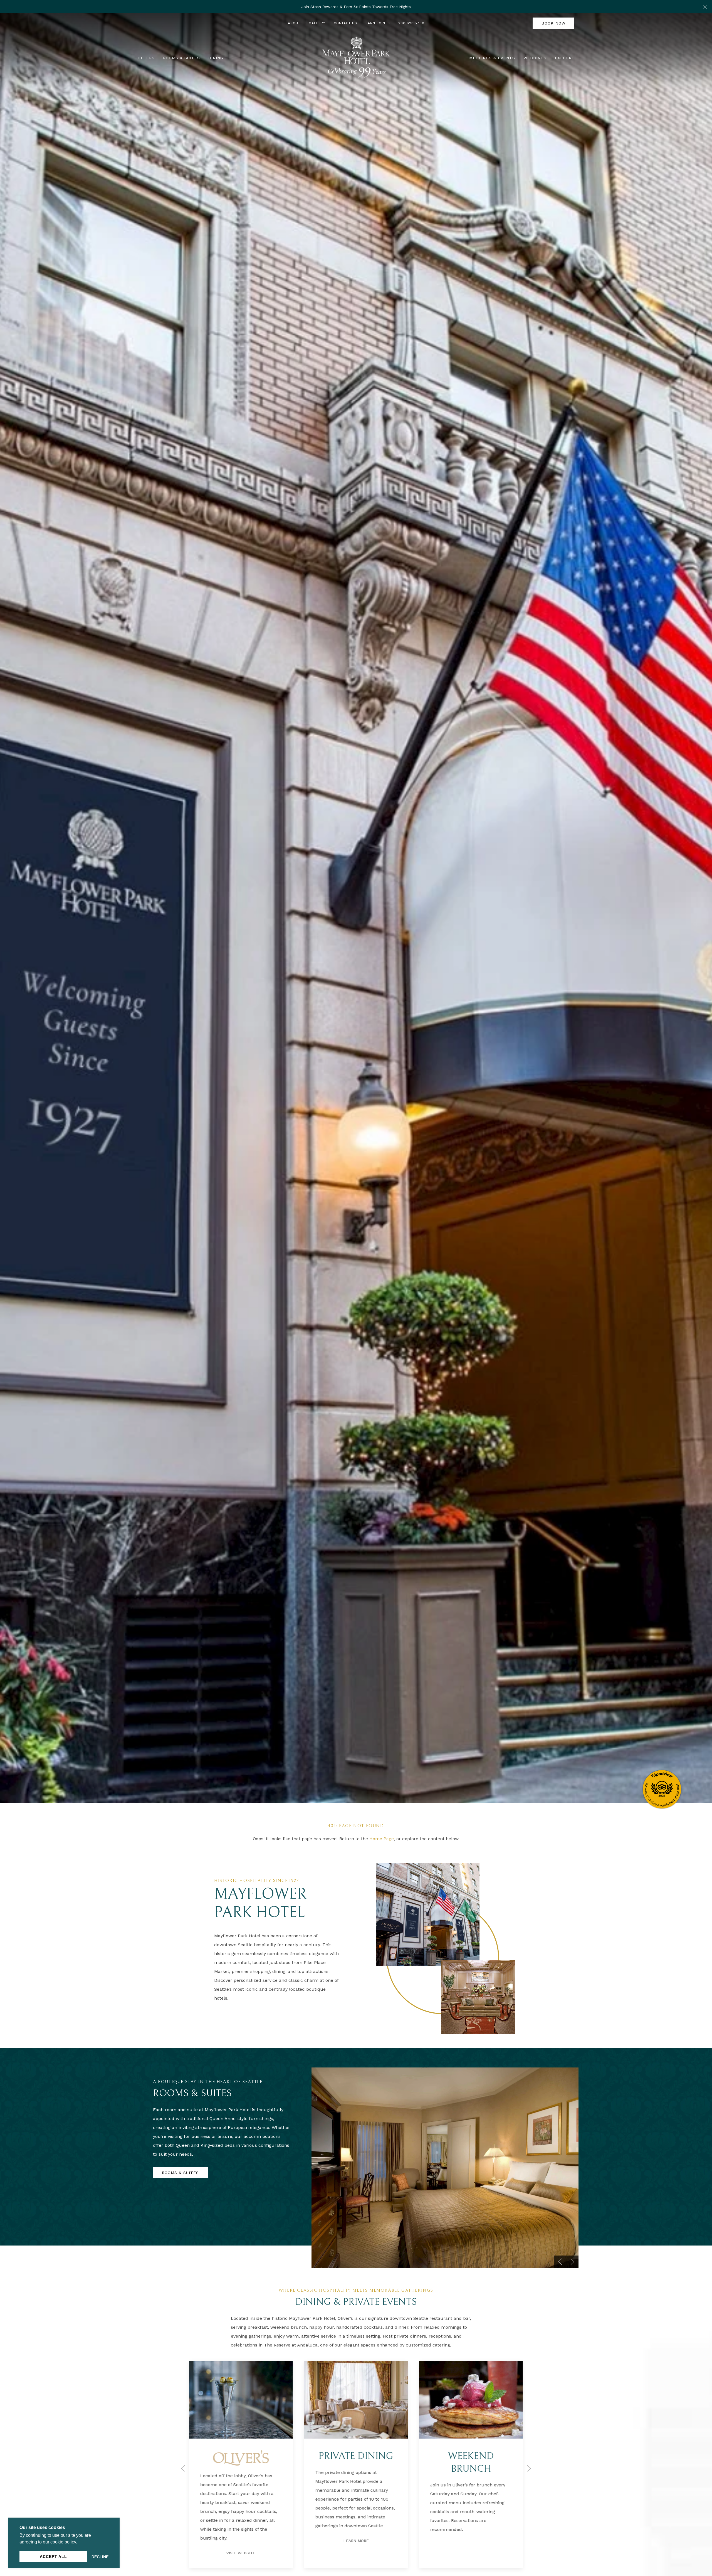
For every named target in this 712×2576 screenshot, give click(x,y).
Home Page (382, 1839)
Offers (146, 58)
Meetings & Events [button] (492, 58)
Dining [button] (216, 58)
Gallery (317, 23)
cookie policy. (64, 2542)
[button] (705, 7)
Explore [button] (565, 58)
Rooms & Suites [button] (181, 58)
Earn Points (378, 23)
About (294, 23)
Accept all (53, 2557)
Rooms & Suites (180, 2173)
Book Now (553, 23)
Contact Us (345, 23)
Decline (100, 2557)
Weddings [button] (535, 58)
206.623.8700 (411, 23)
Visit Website (356, 2536)
